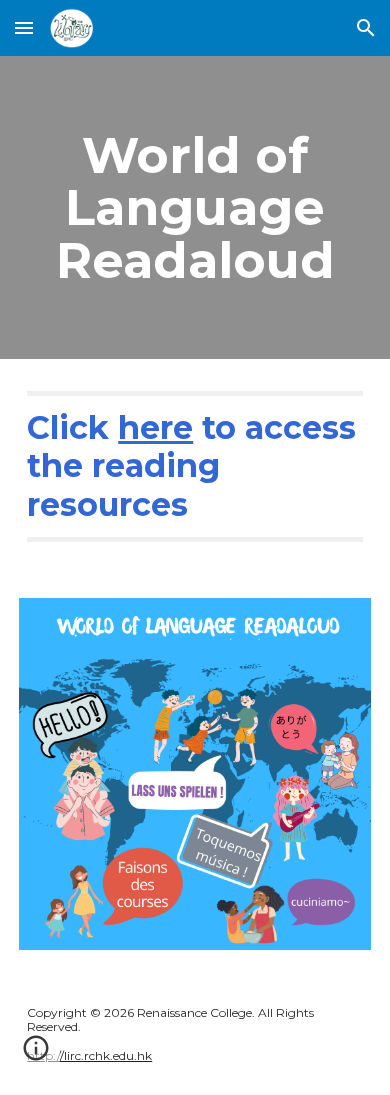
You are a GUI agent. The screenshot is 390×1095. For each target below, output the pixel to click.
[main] (195, 207)
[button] (24, 27)
